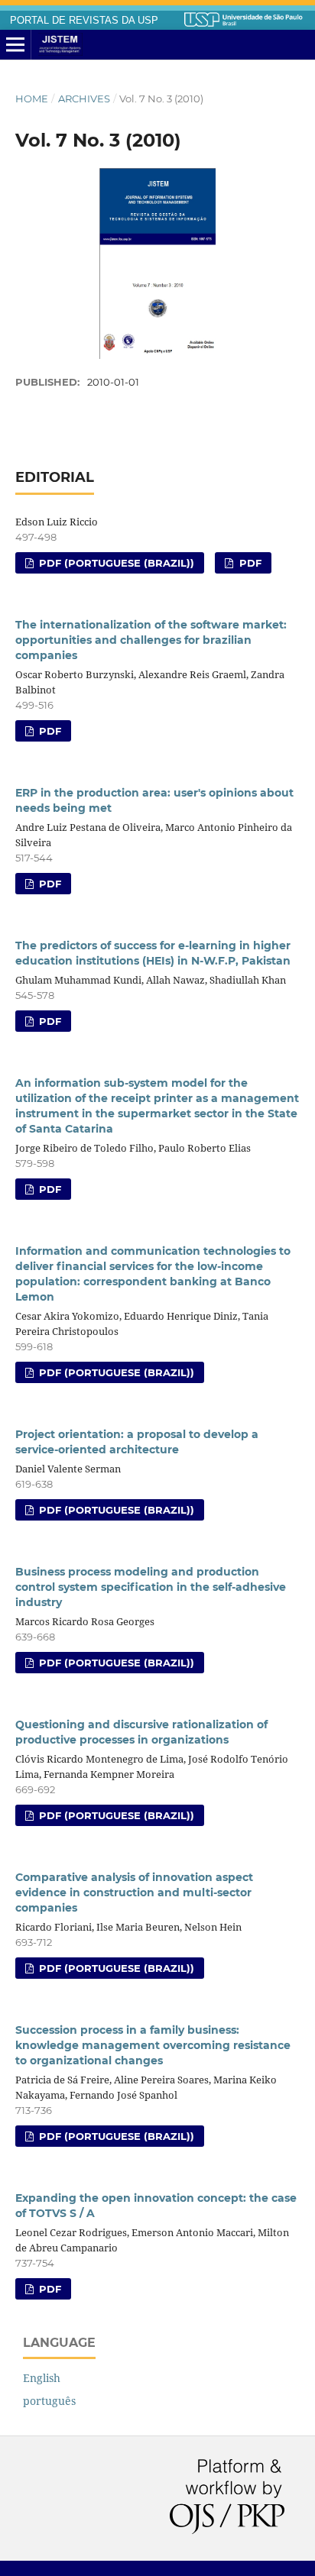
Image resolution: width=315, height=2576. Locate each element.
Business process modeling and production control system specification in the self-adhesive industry (151, 1587)
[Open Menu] (15, 45)
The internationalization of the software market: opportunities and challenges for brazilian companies (151, 640)
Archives (84, 99)
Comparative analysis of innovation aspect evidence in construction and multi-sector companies (134, 1892)
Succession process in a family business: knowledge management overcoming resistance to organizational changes (153, 2045)
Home (32, 99)
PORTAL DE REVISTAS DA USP (84, 21)
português (49, 2401)
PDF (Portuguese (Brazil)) (115, 563)
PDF (249, 563)
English (42, 2378)
